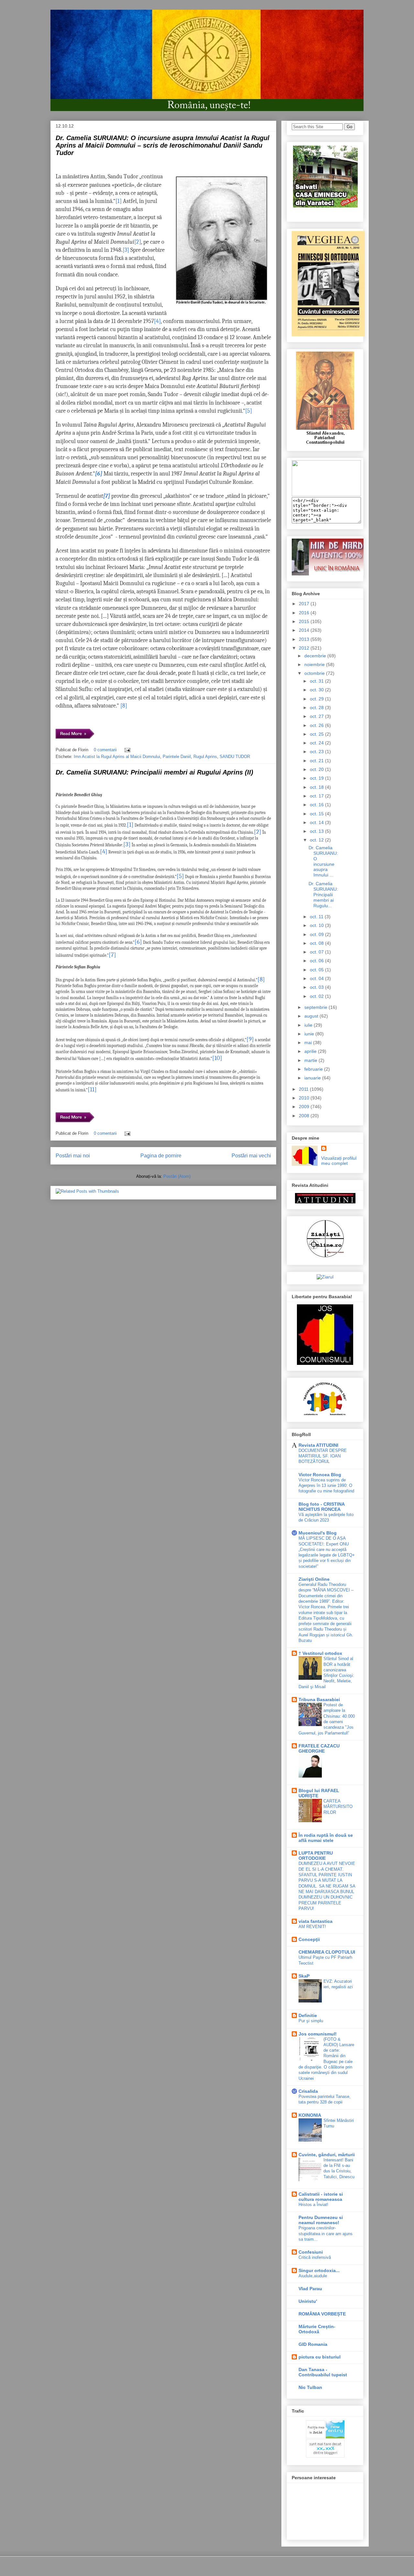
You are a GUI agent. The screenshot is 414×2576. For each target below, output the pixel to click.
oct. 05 (317, 970)
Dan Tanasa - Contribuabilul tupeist (323, 2372)
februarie (314, 1069)
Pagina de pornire (161, 1156)
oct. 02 (317, 996)
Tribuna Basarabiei (319, 1700)
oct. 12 (317, 840)
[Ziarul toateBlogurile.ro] (325, 1277)
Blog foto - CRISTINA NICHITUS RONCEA (321, 1507)
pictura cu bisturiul (320, 2357)
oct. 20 (317, 769)
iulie (309, 1025)
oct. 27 (317, 716)
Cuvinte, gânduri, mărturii (327, 2155)
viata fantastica (316, 1921)
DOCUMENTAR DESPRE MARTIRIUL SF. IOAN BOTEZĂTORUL (323, 1456)
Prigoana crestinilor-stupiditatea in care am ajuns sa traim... (326, 2234)
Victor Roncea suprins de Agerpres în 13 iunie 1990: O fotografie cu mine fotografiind (326, 1486)
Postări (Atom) (177, 1176)
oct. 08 (317, 943)
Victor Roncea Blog (320, 1475)
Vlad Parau (310, 2289)
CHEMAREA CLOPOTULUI (327, 1952)
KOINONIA (310, 2115)
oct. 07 (317, 952)
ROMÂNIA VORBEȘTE (322, 2314)
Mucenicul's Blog (318, 1533)
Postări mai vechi (251, 1156)
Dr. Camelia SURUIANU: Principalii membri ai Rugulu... (323, 894)
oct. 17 (317, 796)
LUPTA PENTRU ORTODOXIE (316, 1856)
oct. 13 (317, 831)
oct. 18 (317, 787)
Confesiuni (311, 2252)
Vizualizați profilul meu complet (339, 1161)
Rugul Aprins (205, 757)
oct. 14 (317, 822)
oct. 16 (317, 805)
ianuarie (313, 1078)
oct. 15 (317, 814)
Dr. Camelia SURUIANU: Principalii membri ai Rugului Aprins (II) (154, 772)
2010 (305, 1098)
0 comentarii (105, 750)
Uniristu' (308, 2301)
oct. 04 (317, 978)
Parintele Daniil (177, 757)
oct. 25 (317, 734)
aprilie (311, 1051)
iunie (310, 1034)
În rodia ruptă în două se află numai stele (326, 1838)
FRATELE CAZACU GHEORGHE (319, 1748)
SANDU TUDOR (235, 757)
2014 (305, 630)
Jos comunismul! (318, 2034)
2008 (305, 1116)
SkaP (304, 1976)
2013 (305, 639)
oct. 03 (317, 987)
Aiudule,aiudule (313, 2276)
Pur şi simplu (311, 2021)
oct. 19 (317, 778)
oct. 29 (317, 699)
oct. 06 (317, 961)
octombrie (315, 673)
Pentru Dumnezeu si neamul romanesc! (321, 2220)
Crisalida (308, 2091)
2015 (305, 621)
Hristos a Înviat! (313, 2205)
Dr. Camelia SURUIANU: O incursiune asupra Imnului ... (323, 861)
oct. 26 (317, 725)
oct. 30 (317, 690)
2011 (304, 1089)
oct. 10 (317, 925)
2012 (305, 648)
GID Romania (313, 2344)
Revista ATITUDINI (318, 1445)
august (312, 1016)
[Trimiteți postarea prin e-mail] (126, 750)
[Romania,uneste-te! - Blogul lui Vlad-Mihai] (326, 495)
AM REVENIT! (312, 1927)
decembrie (316, 656)
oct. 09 (317, 934)
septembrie (316, 1007)
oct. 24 (317, 743)
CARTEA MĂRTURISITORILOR (338, 1807)
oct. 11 (317, 917)
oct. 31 (317, 681)
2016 (305, 613)
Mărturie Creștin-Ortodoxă (317, 2329)
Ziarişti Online (314, 1579)
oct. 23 (317, 752)
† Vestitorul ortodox (320, 1653)
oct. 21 (317, 761)
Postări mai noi (73, 1156)
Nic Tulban (310, 2387)
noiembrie (315, 664)
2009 (305, 1107)
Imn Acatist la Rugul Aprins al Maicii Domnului (117, 757)
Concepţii (309, 1939)
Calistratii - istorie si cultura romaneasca (321, 2197)
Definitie (308, 2015)
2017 (305, 604)
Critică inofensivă (315, 2257)
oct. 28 (317, 708)
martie (311, 1060)
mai (309, 1043)
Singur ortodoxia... (319, 2270)
